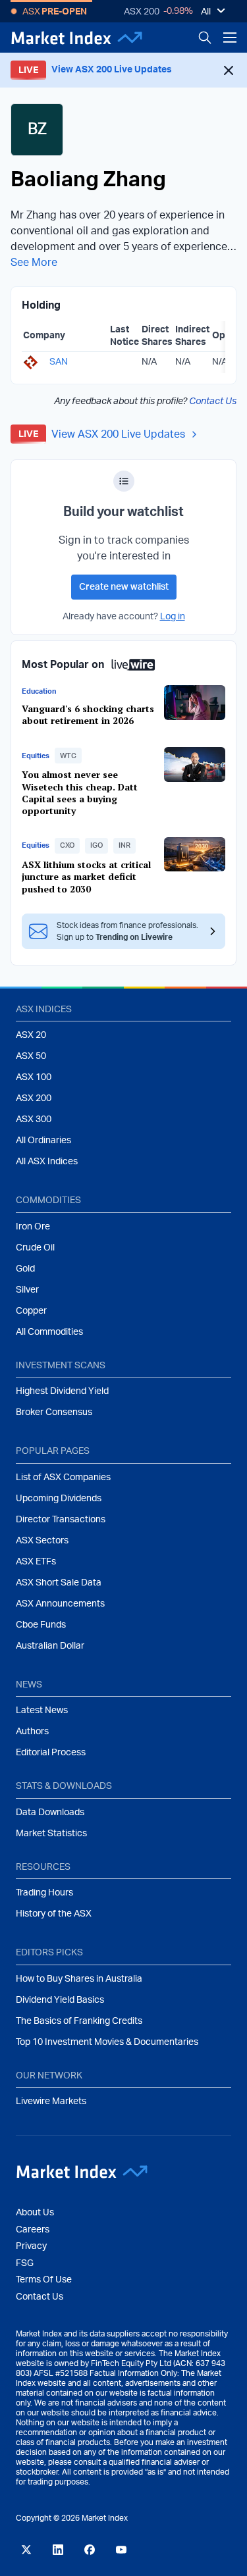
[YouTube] (121, 2550)
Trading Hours (44, 1893)
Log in (173, 617)
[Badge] (124, 481)
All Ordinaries (43, 1141)
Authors (32, 1732)
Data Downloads (50, 1813)
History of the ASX (54, 1914)
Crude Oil (35, 1248)
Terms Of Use (44, 2280)
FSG (25, 2263)
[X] (26, 2550)
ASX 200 (142, 12)
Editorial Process (51, 1753)
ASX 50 (31, 1056)
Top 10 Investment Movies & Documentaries (107, 2042)
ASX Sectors (42, 1541)
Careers (33, 2230)
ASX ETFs (36, 1562)
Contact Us (213, 401)
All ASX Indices (47, 1162)
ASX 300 (34, 1120)
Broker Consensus (54, 1412)
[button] (68, 756)
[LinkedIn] (58, 2550)
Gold (25, 1269)
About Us (35, 2213)
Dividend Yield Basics (60, 2000)
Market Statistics (51, 1834)
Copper (31, 1311)
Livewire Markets (51, 2101)
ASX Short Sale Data (59, 1583)
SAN (59, 362)
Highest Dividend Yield (62, 1391)
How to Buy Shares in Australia (79, 1979)
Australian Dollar (50, 1646)
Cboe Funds (41, 1625)
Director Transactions (61, 1520)
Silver (27, 1290)
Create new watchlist (124, 587)
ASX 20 (31, 1035)
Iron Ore (33, 1227)
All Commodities (49, 1332)
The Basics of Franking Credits (79, 2021)
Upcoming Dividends (59, 1499)
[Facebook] (90, 2550)
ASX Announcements (60, 1604)
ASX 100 (34, 1077)
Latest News (42, 1711)
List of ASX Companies (63, 1478)
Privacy (31, 2246)
